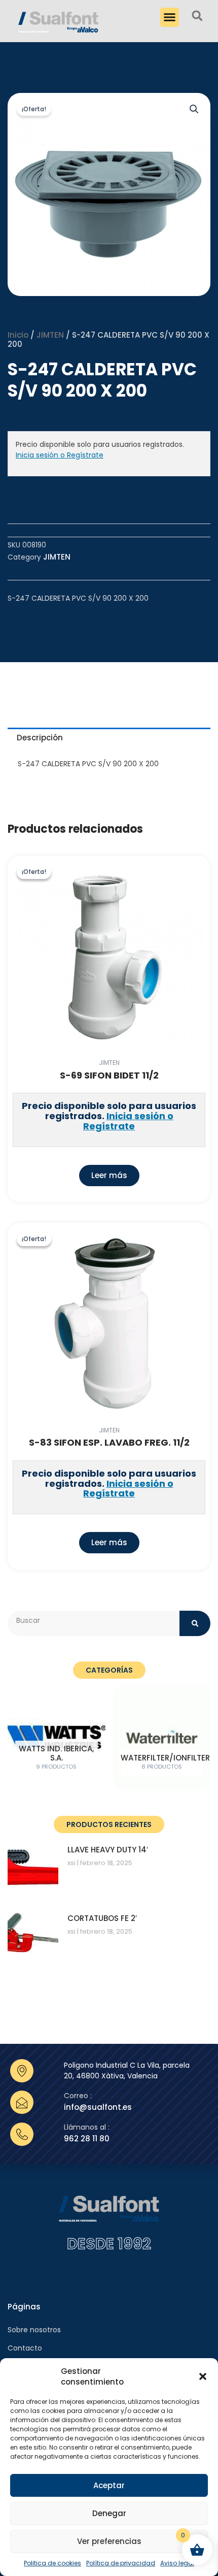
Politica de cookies (52, 2563)
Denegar (109, 2513)
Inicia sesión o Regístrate (60, 455)
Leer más (109, 1175)
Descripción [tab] (40, 738)
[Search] (195, 1623)
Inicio (18, 335)
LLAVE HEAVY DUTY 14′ (108, 1850)
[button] (203, 2376)
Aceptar (109, 2485)
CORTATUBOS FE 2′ (102, 1918)
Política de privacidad (121, 2563)
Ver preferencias (109, 2541)
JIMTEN (50, 335)
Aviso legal (177, 2563)
